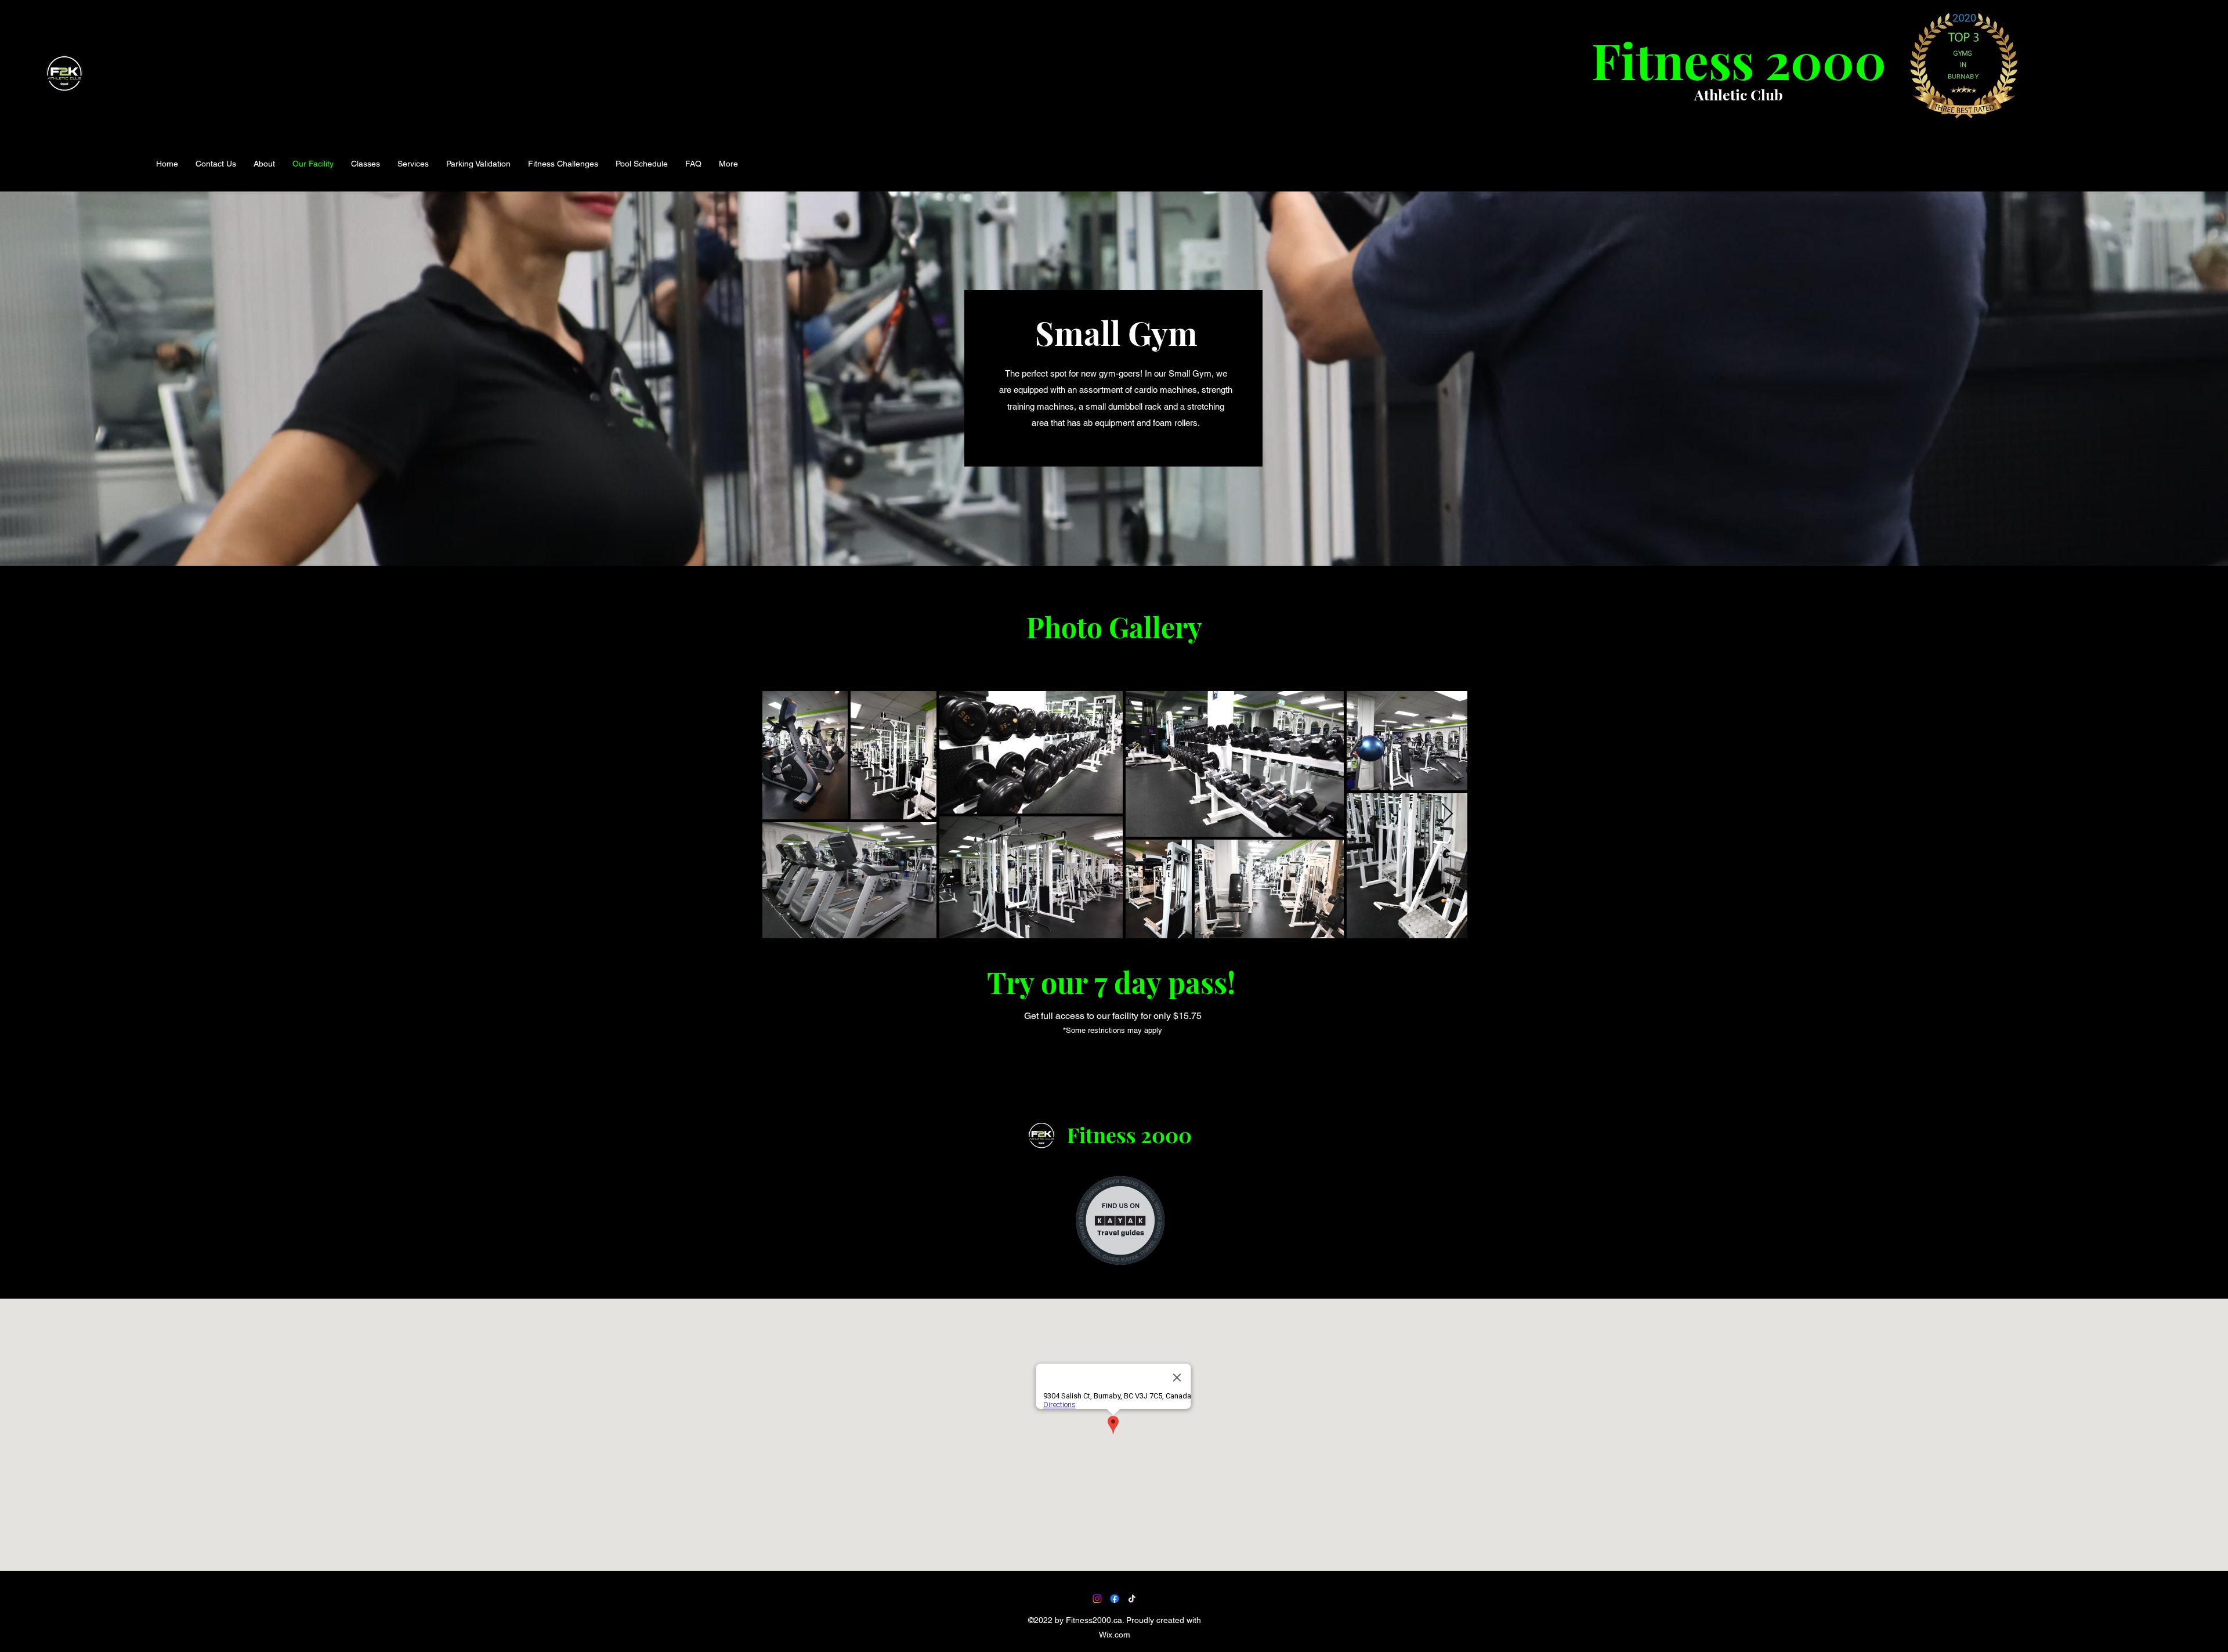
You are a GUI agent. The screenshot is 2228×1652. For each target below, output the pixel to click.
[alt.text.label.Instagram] (1097, 1599)
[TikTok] (1132, 1599)
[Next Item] (1447, 814)
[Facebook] (1115, 1599)
